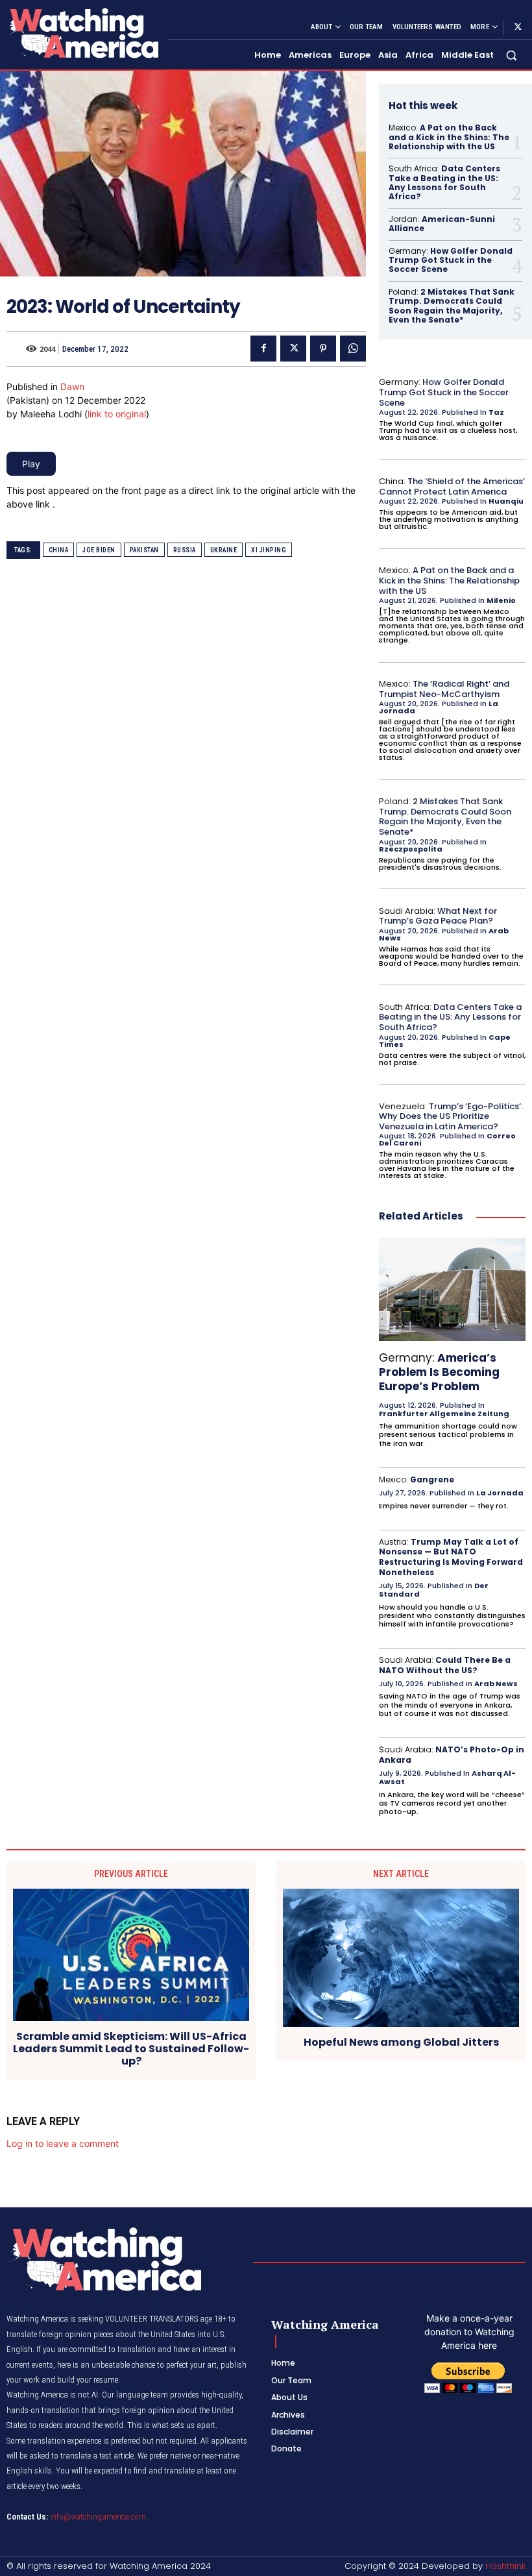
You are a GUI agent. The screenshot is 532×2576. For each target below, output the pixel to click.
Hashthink (505, 2566)
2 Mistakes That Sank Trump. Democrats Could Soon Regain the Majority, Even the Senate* (452, 306)
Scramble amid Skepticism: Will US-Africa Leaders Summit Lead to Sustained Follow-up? (131, 2049)
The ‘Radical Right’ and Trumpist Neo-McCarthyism (444, 689)
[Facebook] (263, 349)
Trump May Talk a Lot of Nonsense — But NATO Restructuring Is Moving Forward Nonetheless (451, 1557)
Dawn (72, 386)
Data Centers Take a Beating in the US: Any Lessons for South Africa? (444, 182)
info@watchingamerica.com (98, 2517)
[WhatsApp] (353, 349)
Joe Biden (99, 550)
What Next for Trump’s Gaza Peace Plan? (438, 916)
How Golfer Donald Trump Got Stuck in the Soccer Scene (451, 260)
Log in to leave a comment (63, 2143)
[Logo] (82, 33)
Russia (185, 550)
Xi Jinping (269, 550)
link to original (117, 414)
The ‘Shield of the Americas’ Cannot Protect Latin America (452, 486)
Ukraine (224, 550)
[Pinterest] (323, 349)
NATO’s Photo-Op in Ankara (452, 1755)
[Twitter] (518, 27)
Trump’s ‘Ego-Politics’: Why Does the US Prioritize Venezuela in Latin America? (451, 1116)
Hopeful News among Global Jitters (401, 2042)
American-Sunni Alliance (442, 224)
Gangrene (432, 1479)
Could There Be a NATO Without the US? (445, 1665)
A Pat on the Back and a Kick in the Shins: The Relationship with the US (449, 137)
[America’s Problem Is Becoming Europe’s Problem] (452, 1289)
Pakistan (144, 550)
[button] (512, 55)
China (59, 550)
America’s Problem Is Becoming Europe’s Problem (439, 1372)
